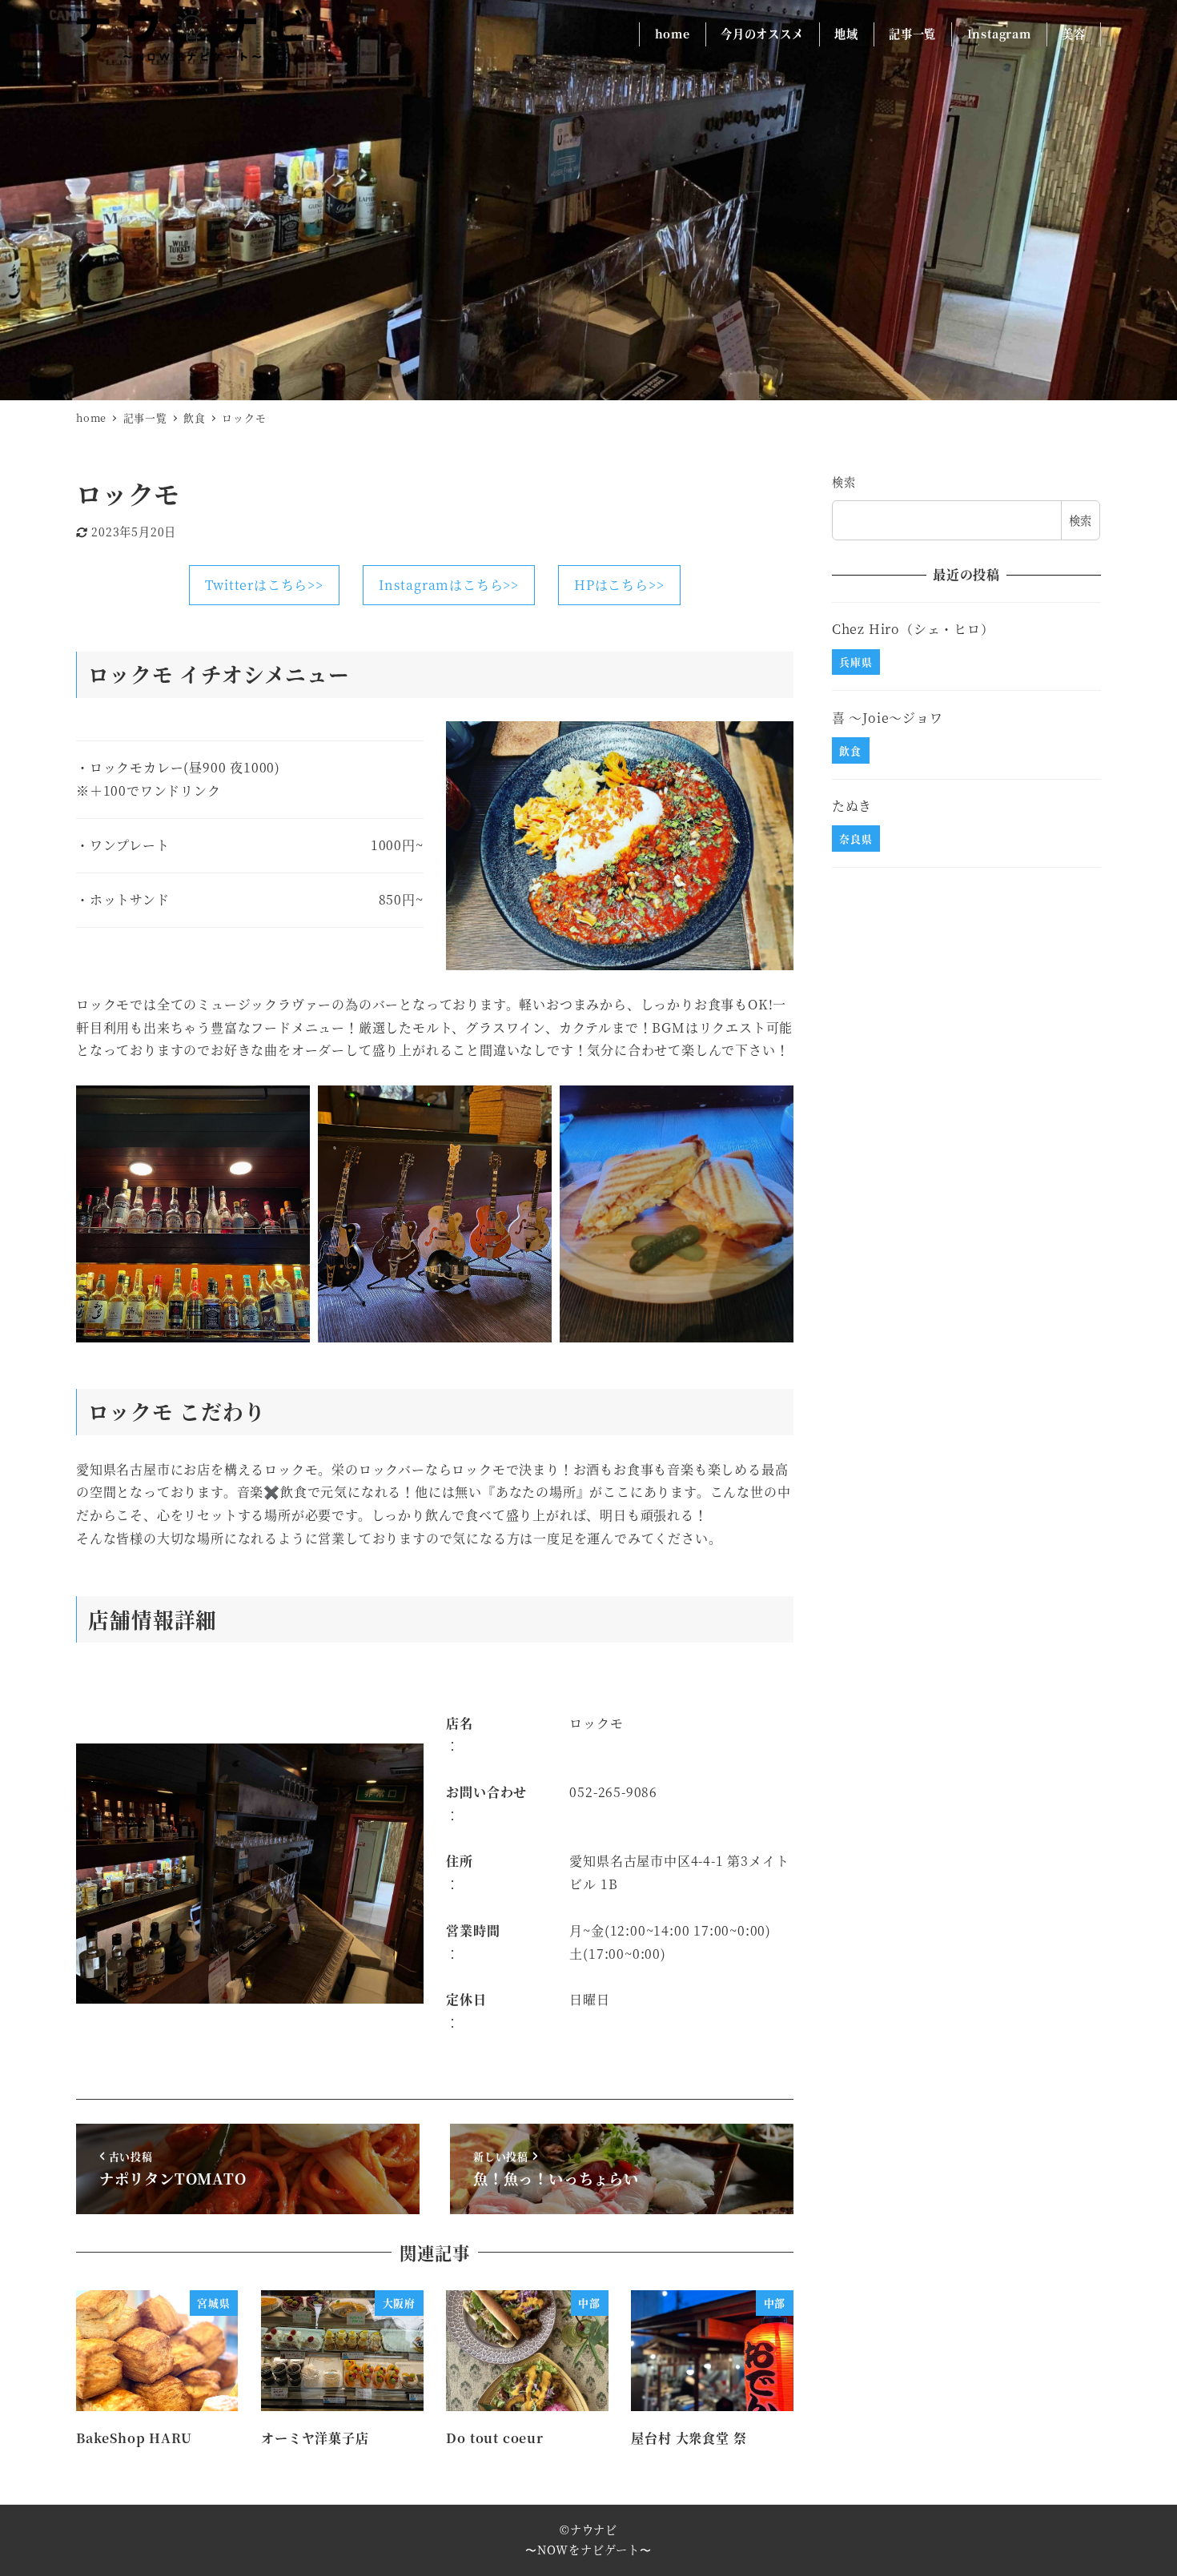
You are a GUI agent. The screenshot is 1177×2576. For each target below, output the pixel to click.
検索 (844, 482)
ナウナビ (594, 2530)
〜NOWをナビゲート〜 (588, 2550)
